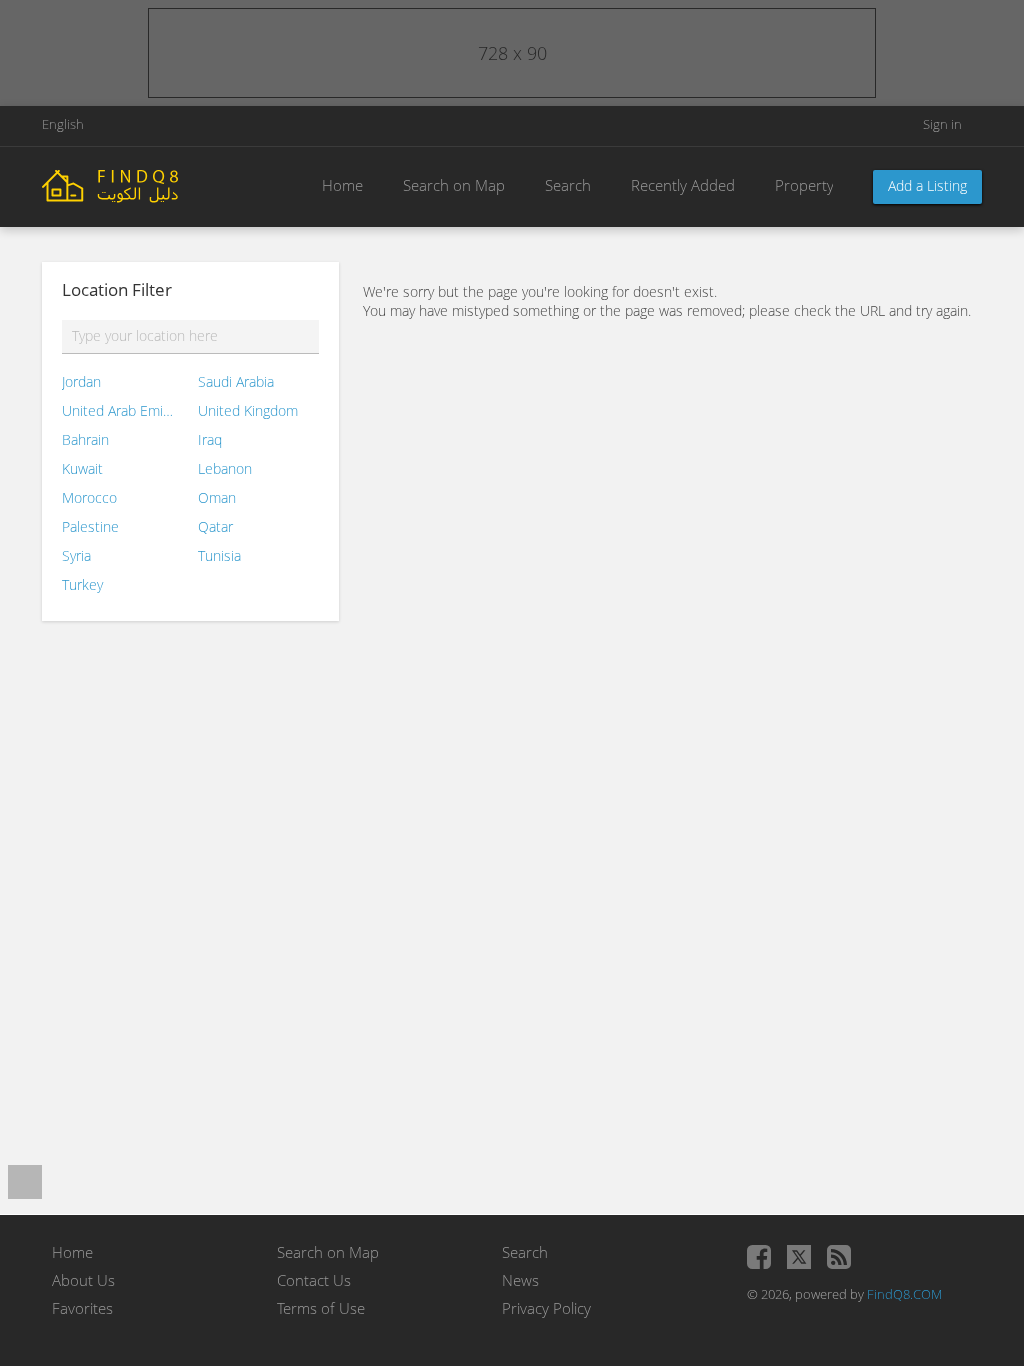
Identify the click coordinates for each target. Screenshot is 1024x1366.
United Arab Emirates (118, 410)
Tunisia (219, 555)
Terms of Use (321, 1308)
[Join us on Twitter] (799, 1257)
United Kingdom (248, 410)
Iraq (210, 439)
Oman (217, 497)
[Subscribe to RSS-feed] (839, 1257)
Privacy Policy (546, 1308)
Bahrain (85, 439)
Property (804, 185)
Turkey (82, 584)
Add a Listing (927, 185)
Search (568, 185)
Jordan (81, 381)
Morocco (89, 497)
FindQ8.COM (904, 1294)
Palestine (90, 526)
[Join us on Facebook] (759, 1257)
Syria (76, 555)
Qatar (215, 526)
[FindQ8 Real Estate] (152, 184)
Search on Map (454, 185)
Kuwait (82, 468)
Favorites (82, 1308)
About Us (83, 1280)
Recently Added (683, 185)
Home (342, 185)
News (520, 1280)
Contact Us (314, 1280)
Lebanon (225, 468)
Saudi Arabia (236, 381)
